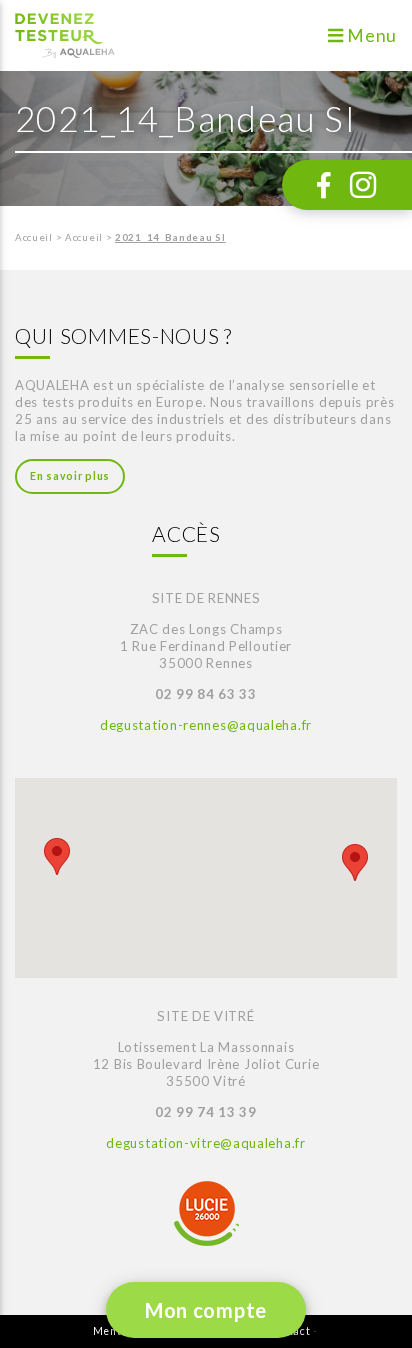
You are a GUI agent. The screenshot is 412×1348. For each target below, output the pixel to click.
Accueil (34, 237)
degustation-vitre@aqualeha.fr (205, 1143)
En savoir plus (70, 476)
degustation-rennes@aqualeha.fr (206, 725)
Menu (371, 35)
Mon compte (206, 1310)
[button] (57, 856)
